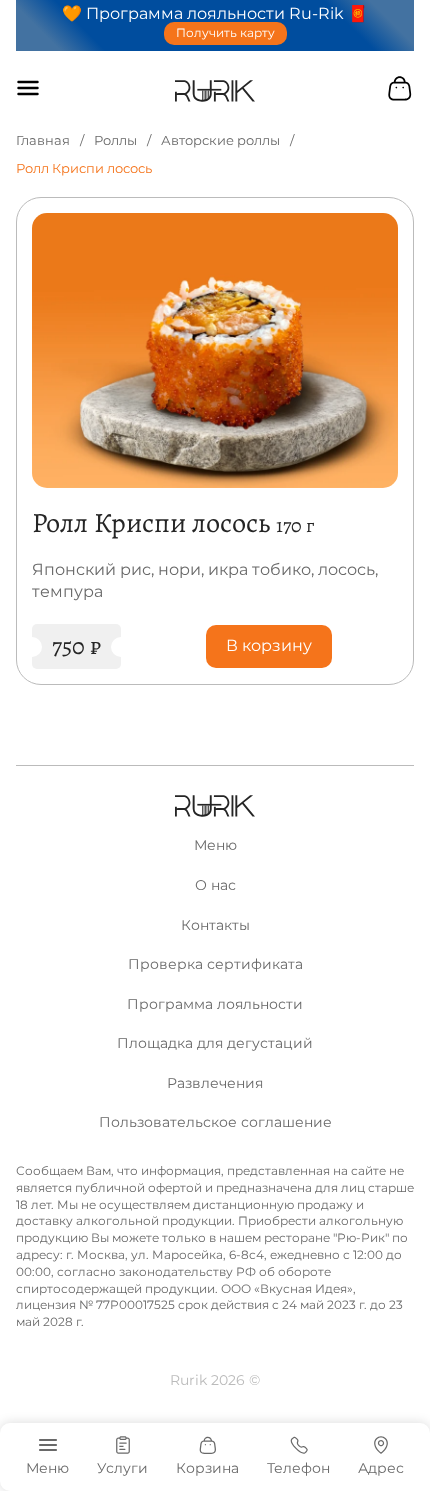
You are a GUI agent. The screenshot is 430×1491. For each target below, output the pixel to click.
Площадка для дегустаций (215, 1043)
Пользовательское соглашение (215, 1122)
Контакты (215, 925)
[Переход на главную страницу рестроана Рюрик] (215, 91)
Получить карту (225, 32)
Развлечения (215, 1083)
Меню (215, 845)
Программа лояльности (215, 1004)
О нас (215, 885)
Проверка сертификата (215, 964)
